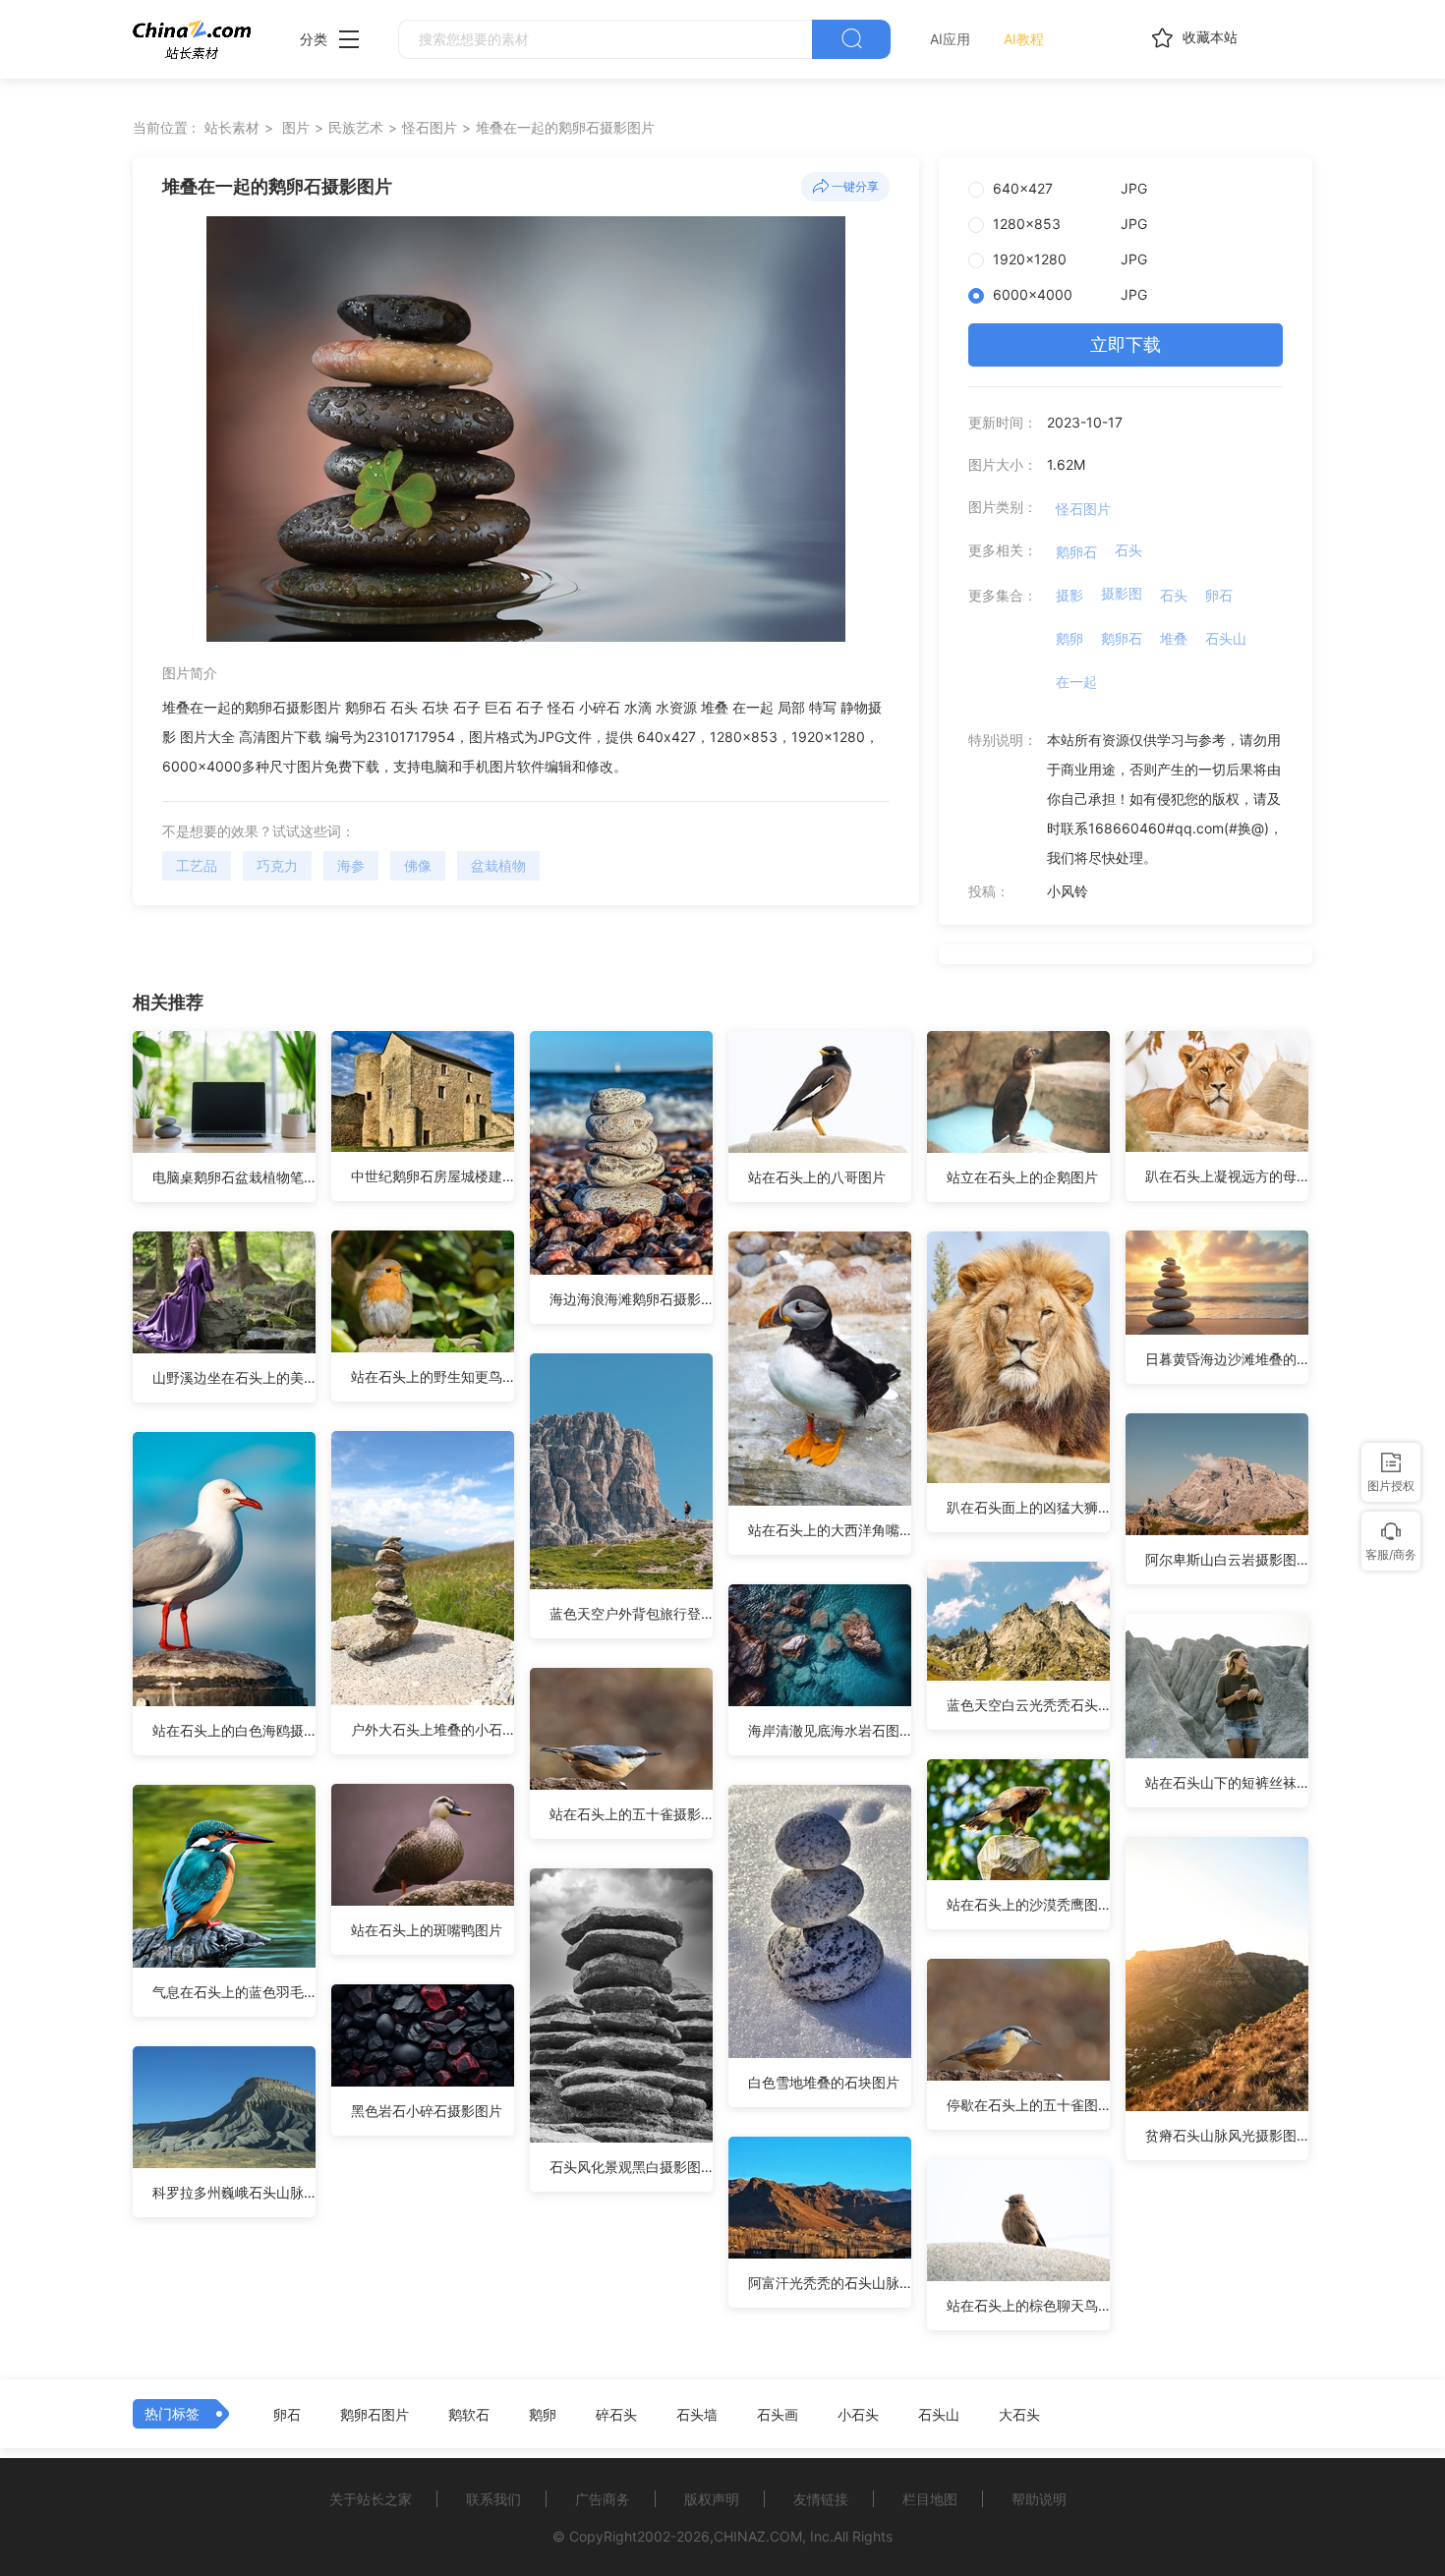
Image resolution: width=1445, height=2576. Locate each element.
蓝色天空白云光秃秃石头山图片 (1028, 1705)
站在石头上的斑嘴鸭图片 (427, 1930)
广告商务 (603, 2499)
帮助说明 (1039, 2499)
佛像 (418, 865)
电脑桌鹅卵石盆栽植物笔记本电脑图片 (234, 1177)
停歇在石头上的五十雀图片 (1028, 2105)
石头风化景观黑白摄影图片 (631, 2167)
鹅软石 (469, 2415)
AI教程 (1024, 39)
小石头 (858, 2415)
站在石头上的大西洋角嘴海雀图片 (830, 1530)
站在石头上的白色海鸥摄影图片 (234, 1730)
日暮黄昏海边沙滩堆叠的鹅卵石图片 (1227, 1359)
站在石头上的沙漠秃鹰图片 (1028, 1904)
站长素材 (232, 127)
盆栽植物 (498, 865)
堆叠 (1174, 638)
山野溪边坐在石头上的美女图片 (234, 1377)
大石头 (1019, 2415)
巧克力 (277, 865)
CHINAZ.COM (758, 2536)
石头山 (1226, 638)
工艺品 (197, 865)
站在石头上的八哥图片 (817, 1177)
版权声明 (712, 2499)
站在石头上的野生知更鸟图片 (433, 1376)
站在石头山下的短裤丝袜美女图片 (1227, 1782)
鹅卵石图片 (375, 2415)
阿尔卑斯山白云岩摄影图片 (1227, 1559)
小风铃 (1068, 891)
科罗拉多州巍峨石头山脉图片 (234, 2192)
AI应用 (950, 39)
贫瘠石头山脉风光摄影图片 (1227, 2135)
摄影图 (1122, 593)
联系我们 (493, 2499)
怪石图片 (430, 127)
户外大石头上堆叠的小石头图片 (433, 1729)
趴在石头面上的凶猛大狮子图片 (1028, 1507)
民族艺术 (356, 127)
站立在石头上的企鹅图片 (1022, 1177)
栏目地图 (930, 2499)
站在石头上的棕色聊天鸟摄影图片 (1028, 2305)
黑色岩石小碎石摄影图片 (427, 2111)
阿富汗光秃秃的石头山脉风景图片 (830, 2283)
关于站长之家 (371, 2499)
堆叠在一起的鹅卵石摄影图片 (565, 127)
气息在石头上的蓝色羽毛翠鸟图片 (234, 1992)
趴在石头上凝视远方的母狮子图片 (1227, 1176)
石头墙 (697, 2415)
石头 (1128, 550)
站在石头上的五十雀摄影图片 (631, 1814)
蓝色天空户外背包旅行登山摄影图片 (631, 1613)
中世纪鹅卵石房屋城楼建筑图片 (433, 1176)
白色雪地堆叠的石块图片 (824, 2082)
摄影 (1069, 595)
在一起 (1076, 682)
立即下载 (1126, 344)
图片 (296, 127)
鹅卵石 (1076, 552)
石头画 (778, 2415)
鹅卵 (1069, 638)
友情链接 (821, 2499)
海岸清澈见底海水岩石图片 (830, 1730)
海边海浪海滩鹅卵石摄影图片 (631, 1299)
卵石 (1219, 595)
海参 (351, 865)
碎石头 (616, 2415)
